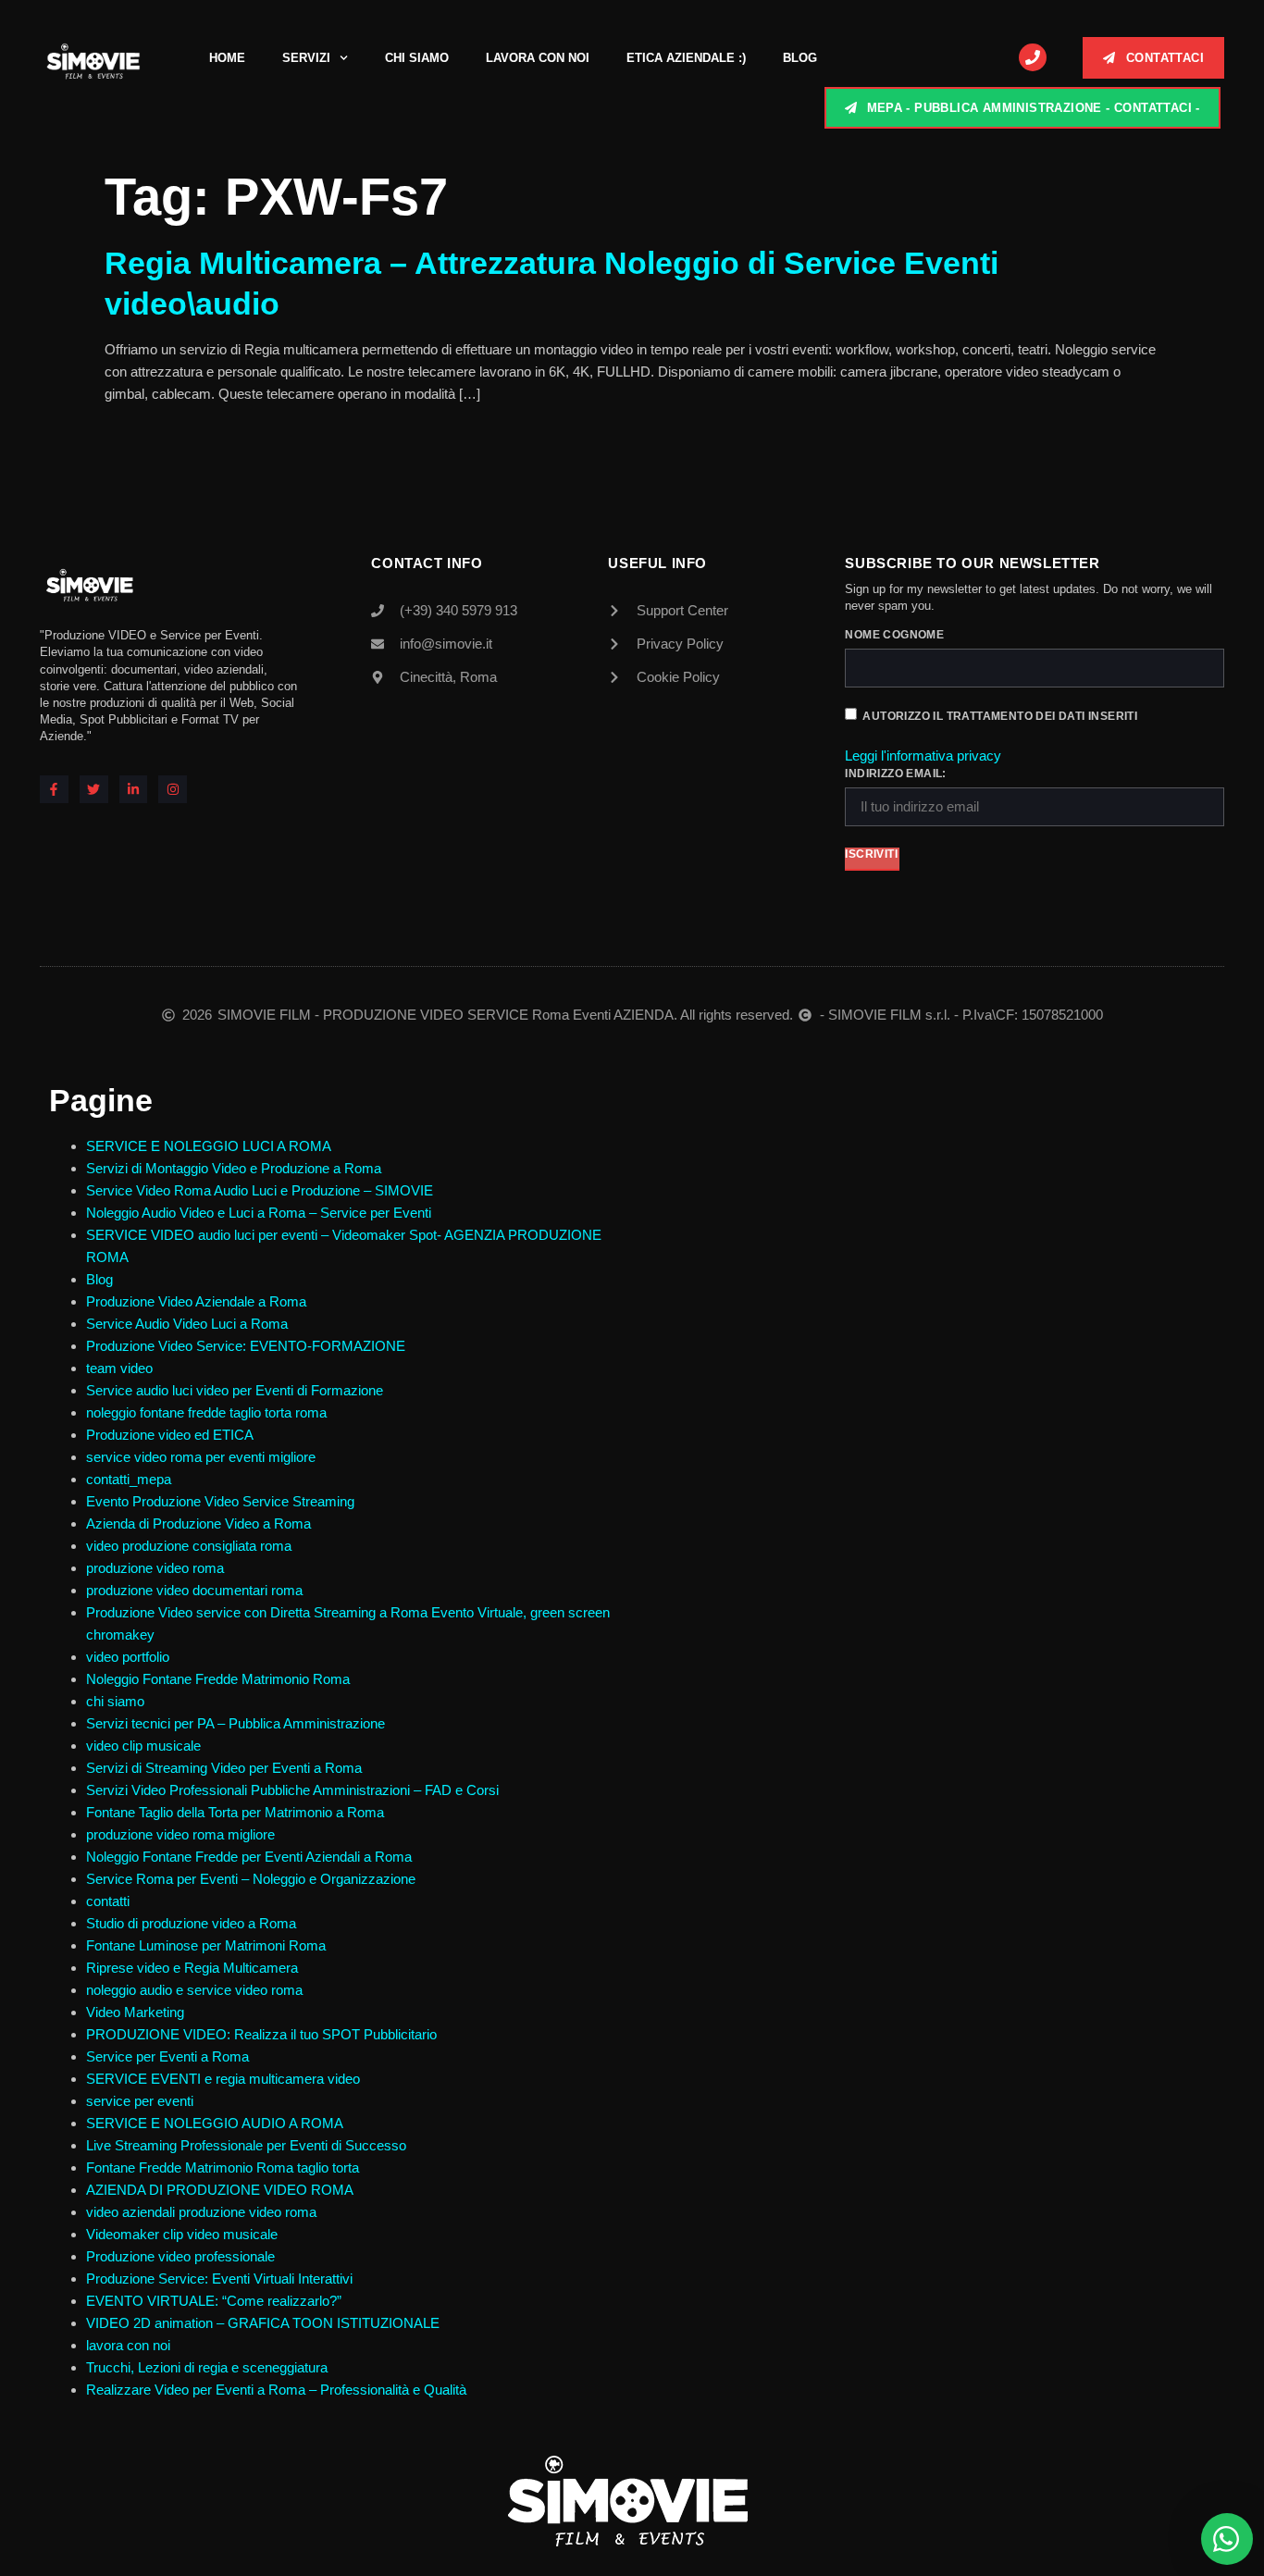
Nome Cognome (894, 635)
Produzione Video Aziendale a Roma (196, 1301)
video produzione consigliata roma (189, 1546)
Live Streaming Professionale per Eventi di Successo (246, 2145)
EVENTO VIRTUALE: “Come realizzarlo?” (214, 2301)
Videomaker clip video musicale (182, 2234)
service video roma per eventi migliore (201, 1457)
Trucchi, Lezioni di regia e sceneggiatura (207, 2367)
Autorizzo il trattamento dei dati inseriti (1000, 716)
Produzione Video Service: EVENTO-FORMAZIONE (246, 1346)
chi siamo (115, 1701)
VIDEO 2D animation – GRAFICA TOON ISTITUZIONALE (263, 2323)
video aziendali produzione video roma (201, 2212)
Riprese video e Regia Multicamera (192, 1968)
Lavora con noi (538, 58)
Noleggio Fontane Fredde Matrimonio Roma (218, 1679)
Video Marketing (135, 2012)
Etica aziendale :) (686, 58)
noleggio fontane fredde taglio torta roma (206, 1412)
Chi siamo (417, 58)
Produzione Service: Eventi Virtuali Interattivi (219, 2279)
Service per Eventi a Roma (167, 2056)
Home (227, 58)
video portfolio (128, 1657)
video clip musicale (143, 1746)
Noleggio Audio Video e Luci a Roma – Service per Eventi (259, 1213)
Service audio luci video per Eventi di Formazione (235, 1390)
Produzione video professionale (180, 2256)
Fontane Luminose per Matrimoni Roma (206, 1945)
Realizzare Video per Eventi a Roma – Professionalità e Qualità (276, 2390)
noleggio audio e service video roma (194, 1990)
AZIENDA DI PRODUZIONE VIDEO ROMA (220, 2190)
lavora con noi (128, 2345)
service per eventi (140, 2101)
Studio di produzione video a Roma (193, 1923)
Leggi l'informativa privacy (923, 755)
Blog (800, 58)
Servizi (306, 58)
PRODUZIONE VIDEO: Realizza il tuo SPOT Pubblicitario (261, 2034)
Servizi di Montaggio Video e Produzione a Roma (234, 1168)
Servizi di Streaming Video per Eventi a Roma (224, 1768)
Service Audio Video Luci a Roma (187, 1324)
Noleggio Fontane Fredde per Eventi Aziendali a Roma (249, 1857)
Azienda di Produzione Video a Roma (198, 1523)
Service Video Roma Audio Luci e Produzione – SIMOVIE (260, 1190)
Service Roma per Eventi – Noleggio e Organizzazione (251, 1879)
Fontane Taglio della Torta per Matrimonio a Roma (235, 1812)
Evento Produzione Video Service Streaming (220, 1501)
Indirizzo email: (895, 774)
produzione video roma (155, 1568)
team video (119, 1368)
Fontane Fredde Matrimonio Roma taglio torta (223, 2167)
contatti (108, 1901)
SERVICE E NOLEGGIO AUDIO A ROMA (215, 2123)
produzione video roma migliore (180, 1834)
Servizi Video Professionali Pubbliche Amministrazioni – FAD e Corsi (292, 1790)
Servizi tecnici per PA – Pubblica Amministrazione (235, 1723)
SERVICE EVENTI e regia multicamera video (223, 2079)
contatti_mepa (129, 1479)
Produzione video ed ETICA (170, 1435)
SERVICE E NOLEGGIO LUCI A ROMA (209, 1146)
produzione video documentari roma (194, 1590)
